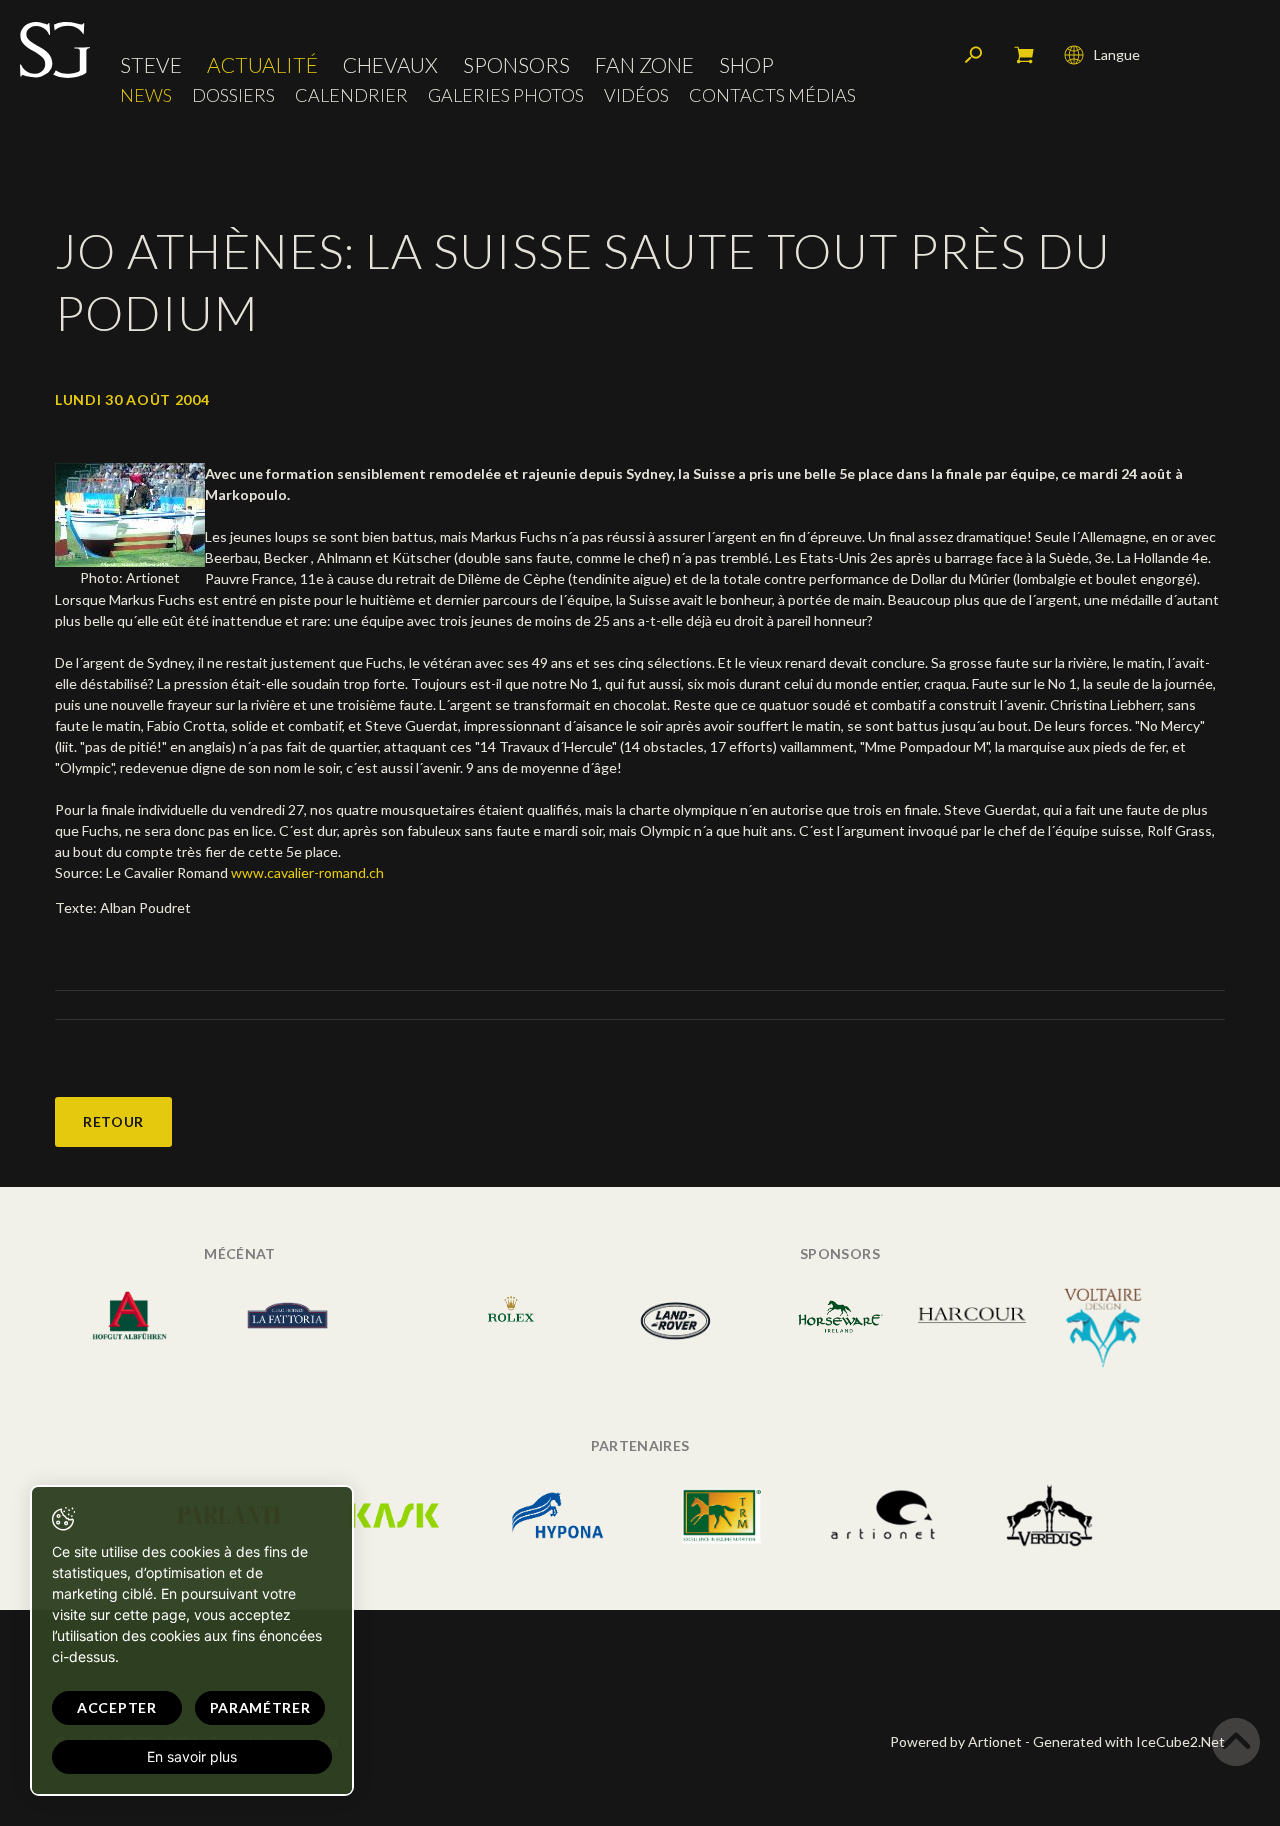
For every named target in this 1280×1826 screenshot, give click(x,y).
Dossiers (233, 95)
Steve (151, 64)
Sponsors (516, 64)
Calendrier (351, 95)
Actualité (262, 64)
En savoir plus (192, 1756)
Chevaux (390, 64)
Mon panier (1024, 55)
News (146, 95)
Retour (113, 1121)
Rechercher (974, 55)
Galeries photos (506, 95)
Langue (1117, 54)
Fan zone (644, 64)
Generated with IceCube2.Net (1129, 1741)
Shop (746, 64)
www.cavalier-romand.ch (307, 872)
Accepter (117, 1707)
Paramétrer (260, 1707)
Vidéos (636, 95)
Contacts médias (772, 95)
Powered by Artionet (956, 1741)
